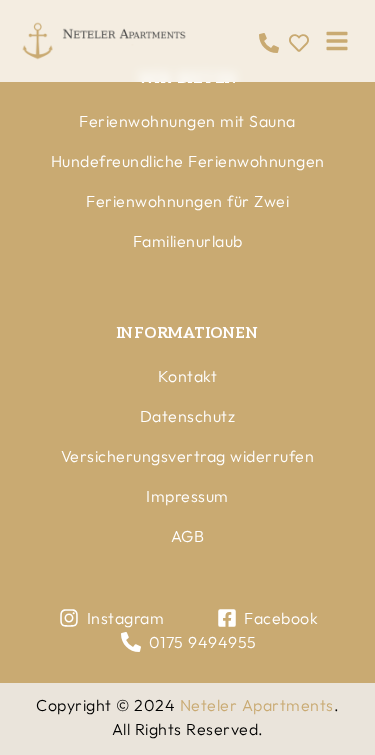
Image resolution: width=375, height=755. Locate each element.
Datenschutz (188, 416)
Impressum (187, 496)
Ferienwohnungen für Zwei (187, 201)
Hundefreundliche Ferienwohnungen (188, 161)
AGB (188, 536)
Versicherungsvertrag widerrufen (188, 456)
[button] (337, 41)
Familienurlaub (188, 241)
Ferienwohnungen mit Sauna (187, 121)
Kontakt (188, 376)
